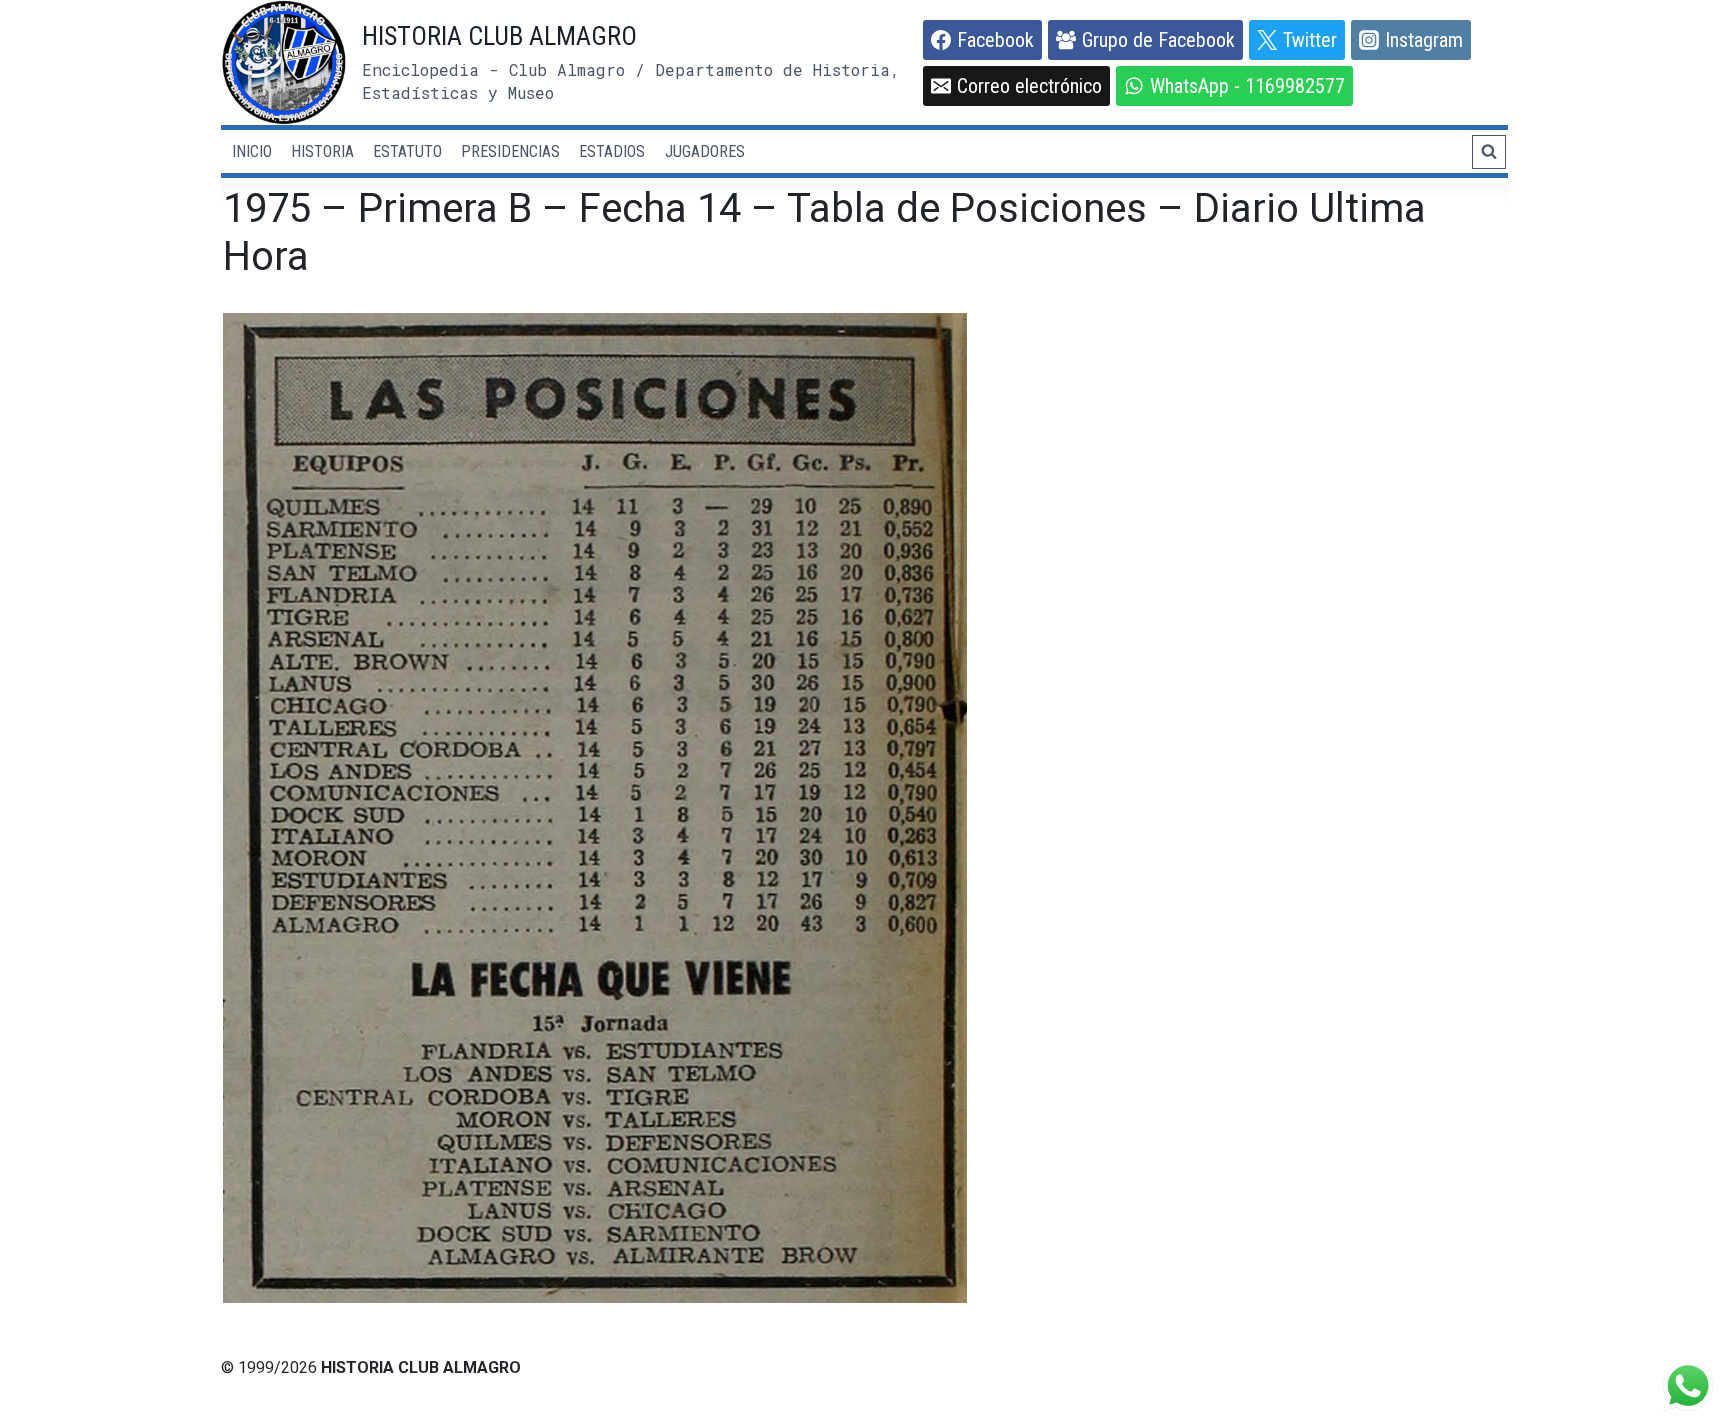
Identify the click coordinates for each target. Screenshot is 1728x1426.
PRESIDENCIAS (510, 151)
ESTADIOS (612, 151)
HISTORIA (322, 151)
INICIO (252, 151)
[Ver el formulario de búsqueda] (1489, 152)
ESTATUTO (407, 151)
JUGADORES (705, 151)
